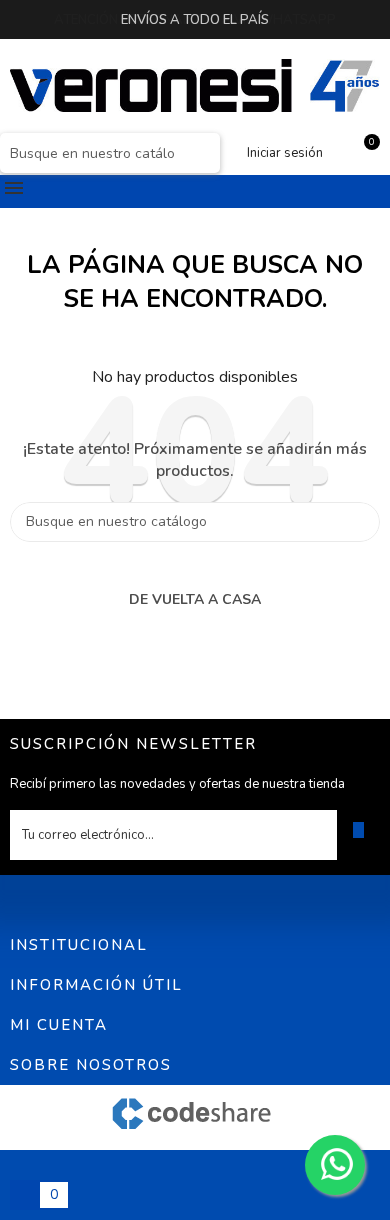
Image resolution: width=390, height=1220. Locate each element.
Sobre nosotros (91, 1065)
